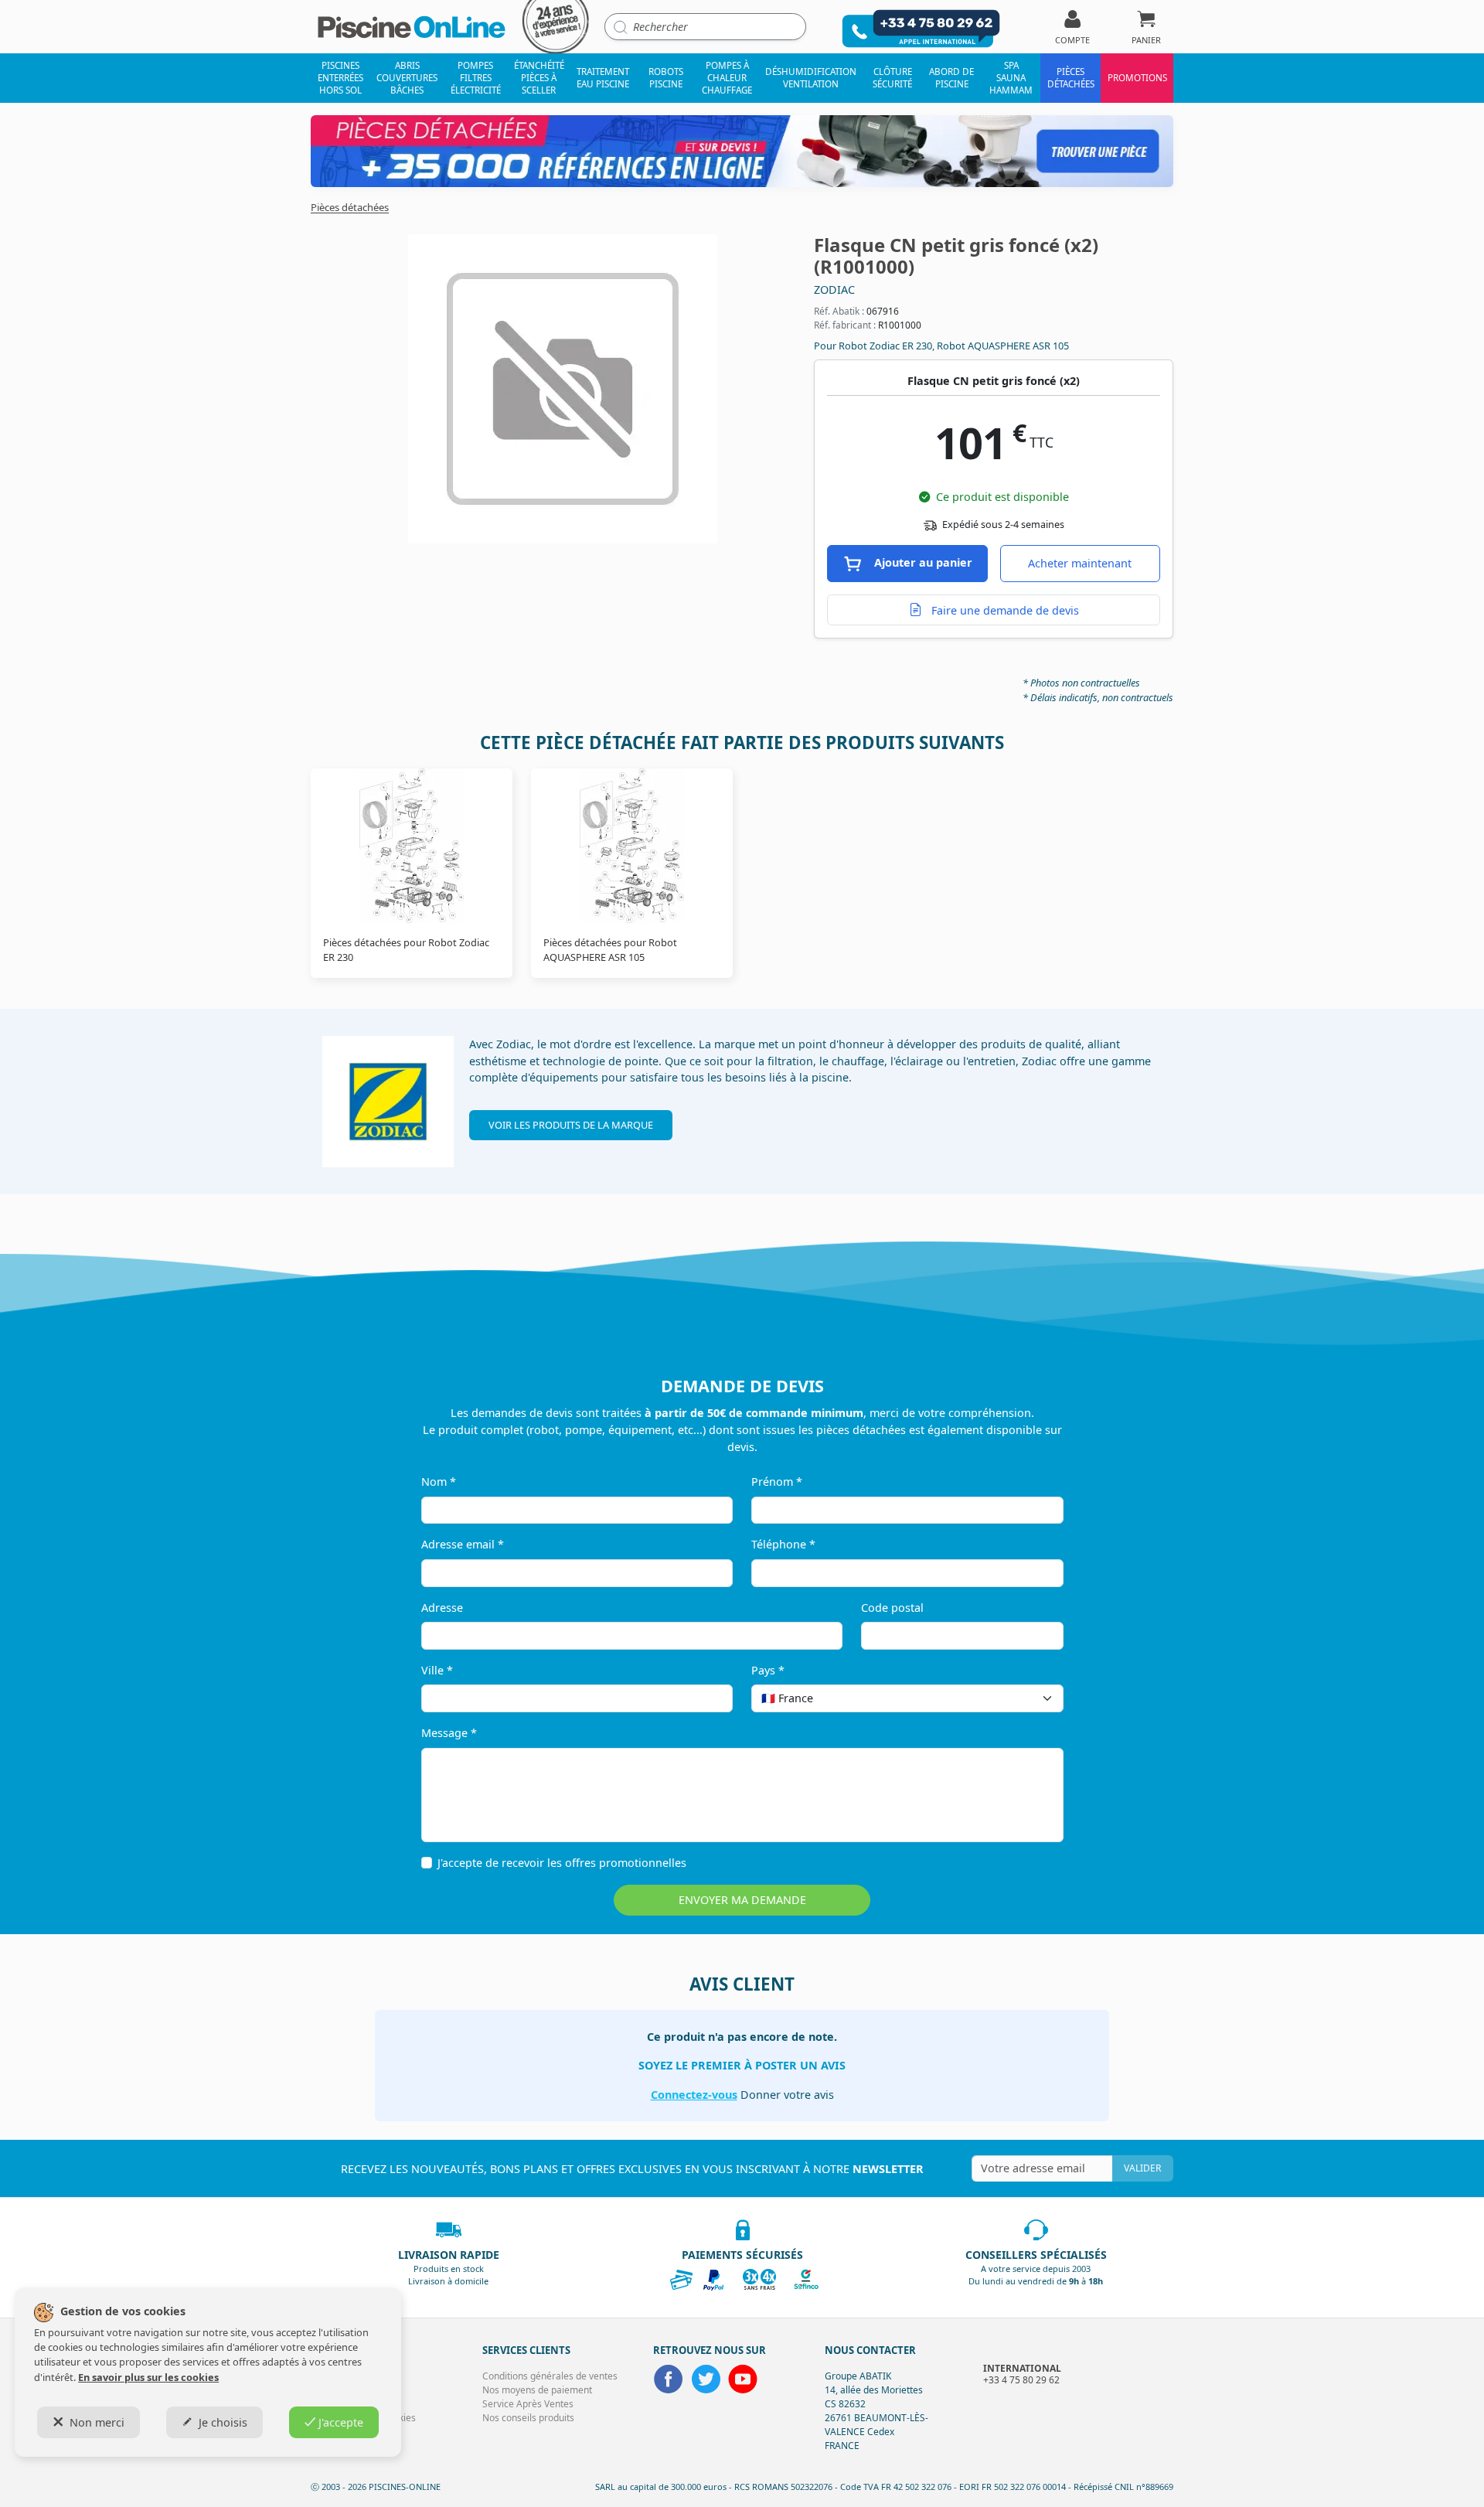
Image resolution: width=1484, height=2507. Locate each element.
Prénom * (777, 1482)
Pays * (768, 1670)
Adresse (442, 1608)
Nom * (439, 1482)
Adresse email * (463, 1544)
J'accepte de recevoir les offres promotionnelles (562, 1863)
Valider (1142, 2168)
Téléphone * (783, 1544)
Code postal (892, 1608)
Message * (449, 1733)
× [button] (1032, 1698)
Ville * (437, 1670)
